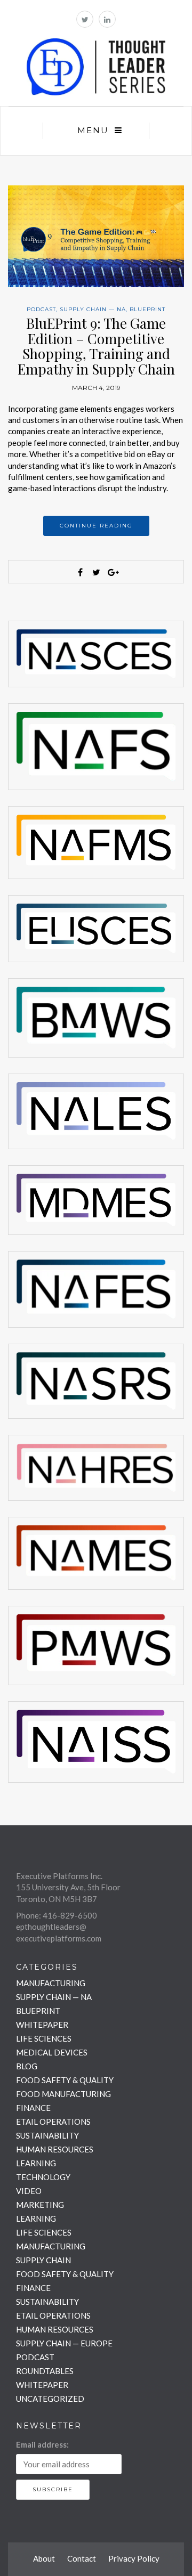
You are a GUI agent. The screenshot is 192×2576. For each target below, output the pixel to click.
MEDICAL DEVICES (52, 2052)
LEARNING (36, 2163)
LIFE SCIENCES (44, 2038)
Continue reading (96, 526)
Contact (82, 2558)
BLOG (27, 2066)
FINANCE (33, 2108)
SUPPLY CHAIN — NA (93, 309)
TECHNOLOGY (43, 2177)
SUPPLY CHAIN (43, 2260)
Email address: (42, 2444)
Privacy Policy (134, 2558)
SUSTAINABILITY (47, 2135)
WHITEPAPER (42, 2025)
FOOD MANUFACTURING (63, 2094)
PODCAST (41, 309)
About (44, 2558)
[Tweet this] (96, 572)
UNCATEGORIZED (50, 2399)
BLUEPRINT (147, 309)
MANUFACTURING (51, 1983)
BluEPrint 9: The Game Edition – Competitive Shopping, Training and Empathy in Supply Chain (96, 346)
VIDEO (29, 2191)
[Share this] (80, 572)
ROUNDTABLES (45, 2371)
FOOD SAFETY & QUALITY (65, 2080)
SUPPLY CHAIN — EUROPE (64, 2343)
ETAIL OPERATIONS (53, 2122)
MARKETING (40, 2205)
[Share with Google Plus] (112, 572)
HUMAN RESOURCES (55, 2149)
